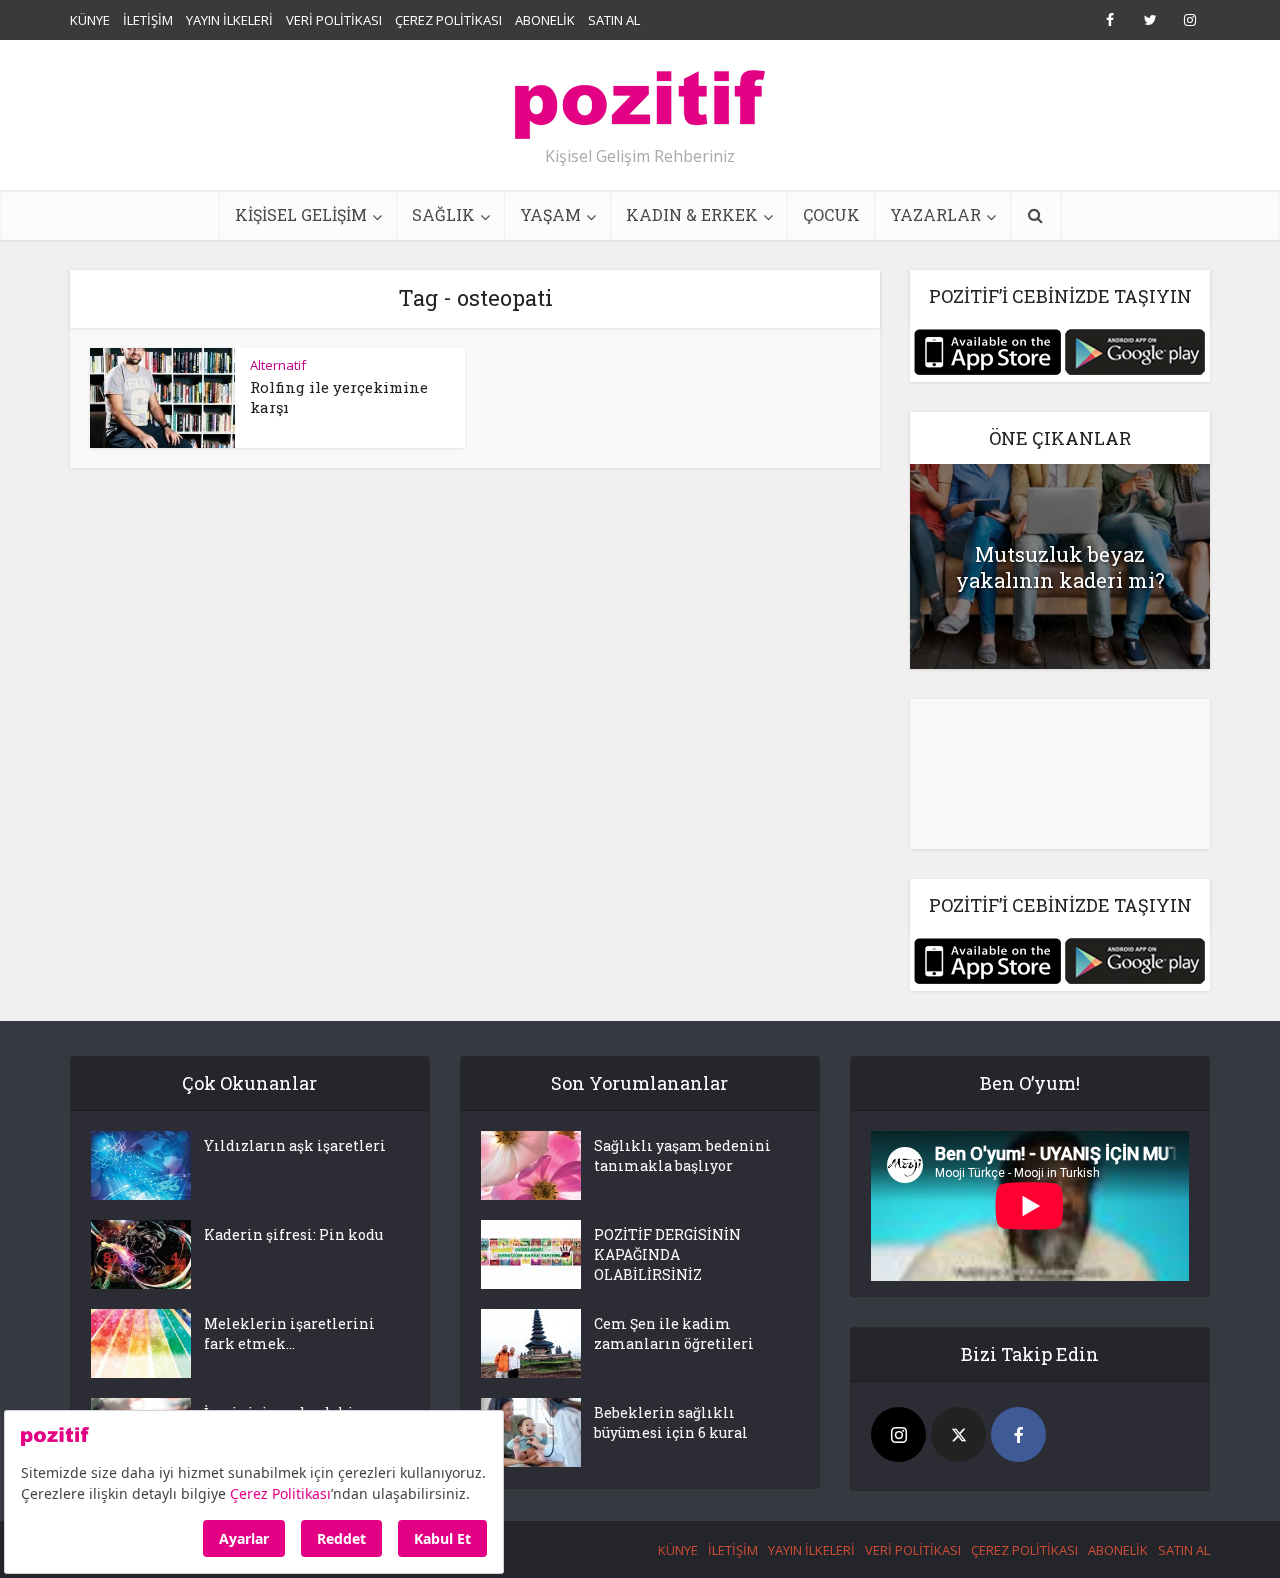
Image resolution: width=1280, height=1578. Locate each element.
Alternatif (278, 365)
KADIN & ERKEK (692, 214)
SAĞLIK (443, 214)
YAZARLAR (935, 214)
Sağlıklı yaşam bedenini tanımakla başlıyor (682, 1155)
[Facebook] (1018, 1434)
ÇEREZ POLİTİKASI (448, 20)
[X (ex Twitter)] (958, 1434)
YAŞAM (550, 214)
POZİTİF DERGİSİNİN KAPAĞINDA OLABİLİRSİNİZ (667, 1254)
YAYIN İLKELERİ (229, 20)
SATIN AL (614, 20)
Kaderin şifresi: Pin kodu (293, 1234)
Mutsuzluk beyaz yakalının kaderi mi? (1060, 567)
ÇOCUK (831, 214)
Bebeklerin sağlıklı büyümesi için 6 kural (671, 1422)
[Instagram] (898, 1434)
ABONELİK (545, 20)
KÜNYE (90, 20)
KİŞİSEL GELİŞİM (301, 214)
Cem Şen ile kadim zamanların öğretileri (674, 1333)
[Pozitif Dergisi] (640, 97)
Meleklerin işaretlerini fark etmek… (289, 1333)
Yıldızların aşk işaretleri (295, 1145)
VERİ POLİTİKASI (334, 20)
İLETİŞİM (148, 20)
